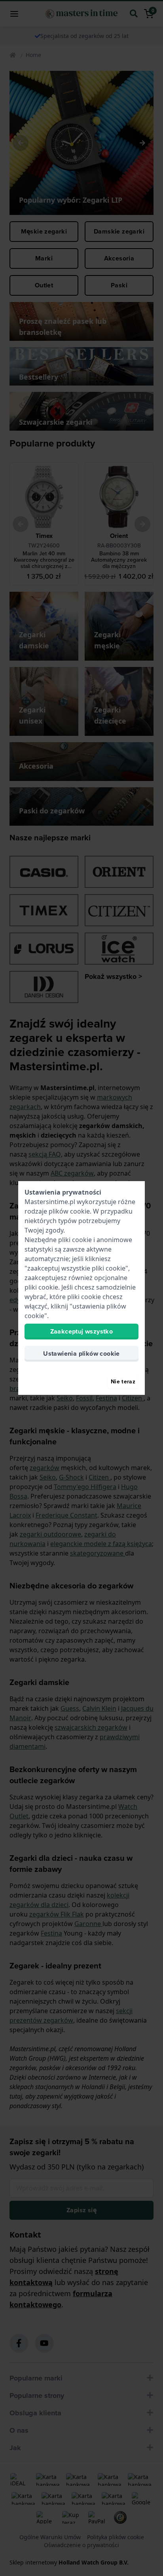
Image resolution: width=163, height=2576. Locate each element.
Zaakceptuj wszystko (82, 1331)
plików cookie (69, 1211)
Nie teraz (123, 1381)
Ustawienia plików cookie (81, 1354)
